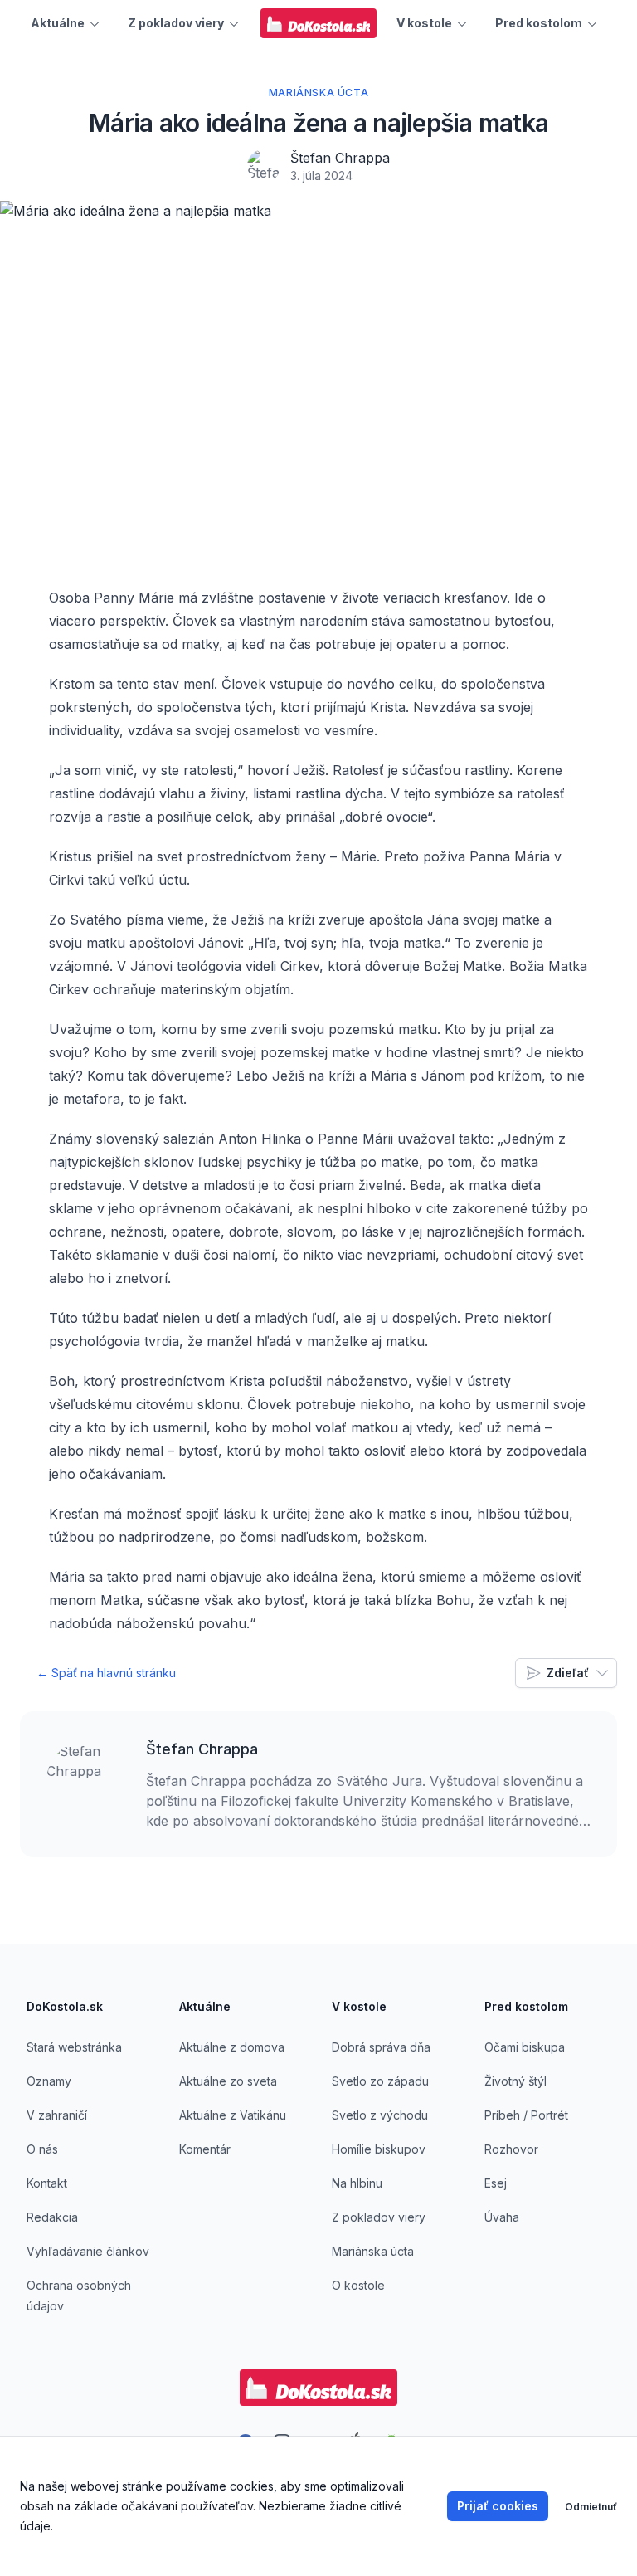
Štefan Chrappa (340, 158)
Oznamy (49, 2081)
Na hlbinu (357, 2183)
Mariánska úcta (373, 2251)
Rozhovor (511, 2149)
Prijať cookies (498, 2506)
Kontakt (47, 2183)
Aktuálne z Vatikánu (233, 2115)
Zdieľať (568, 1673)
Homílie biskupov (379, 2149)
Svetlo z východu (380, 2115)
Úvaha (502, 2217)
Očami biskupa (525, 2047)
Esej (496, 2183)
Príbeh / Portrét (526, 2115)
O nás (42, 2149)
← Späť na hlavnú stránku (106, 1673)
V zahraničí (57, 2115)
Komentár (205, 2149)
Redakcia (52, 2217)
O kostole (358, 2285)
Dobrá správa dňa (381, 2047)
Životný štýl (515, 2081)
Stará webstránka (74, 2047)
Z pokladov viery (379, 2217)
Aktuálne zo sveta (228, 2081)
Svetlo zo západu (380, 2081)
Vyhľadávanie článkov (88, 2251)
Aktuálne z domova (232, 2047)
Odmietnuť (591, 2507)
